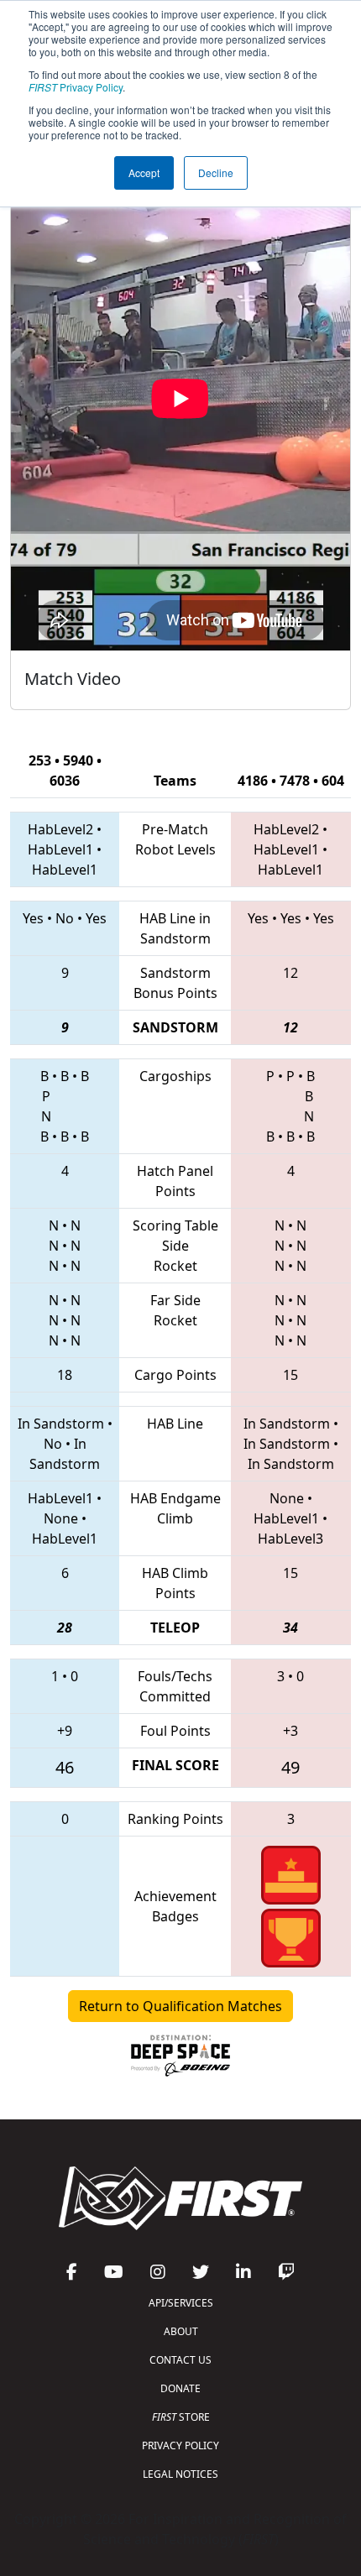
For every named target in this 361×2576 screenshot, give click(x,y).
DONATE (180, 2388)
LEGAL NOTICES (180, 2474)
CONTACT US (180, 2360)
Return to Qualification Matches (180, 2006)
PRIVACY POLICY (180, 2445)
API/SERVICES (181, 2303)
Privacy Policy (76, 87)
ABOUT (181, 2331)
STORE (181, 2417)
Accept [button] (144, 172)
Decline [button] (216, 172)
